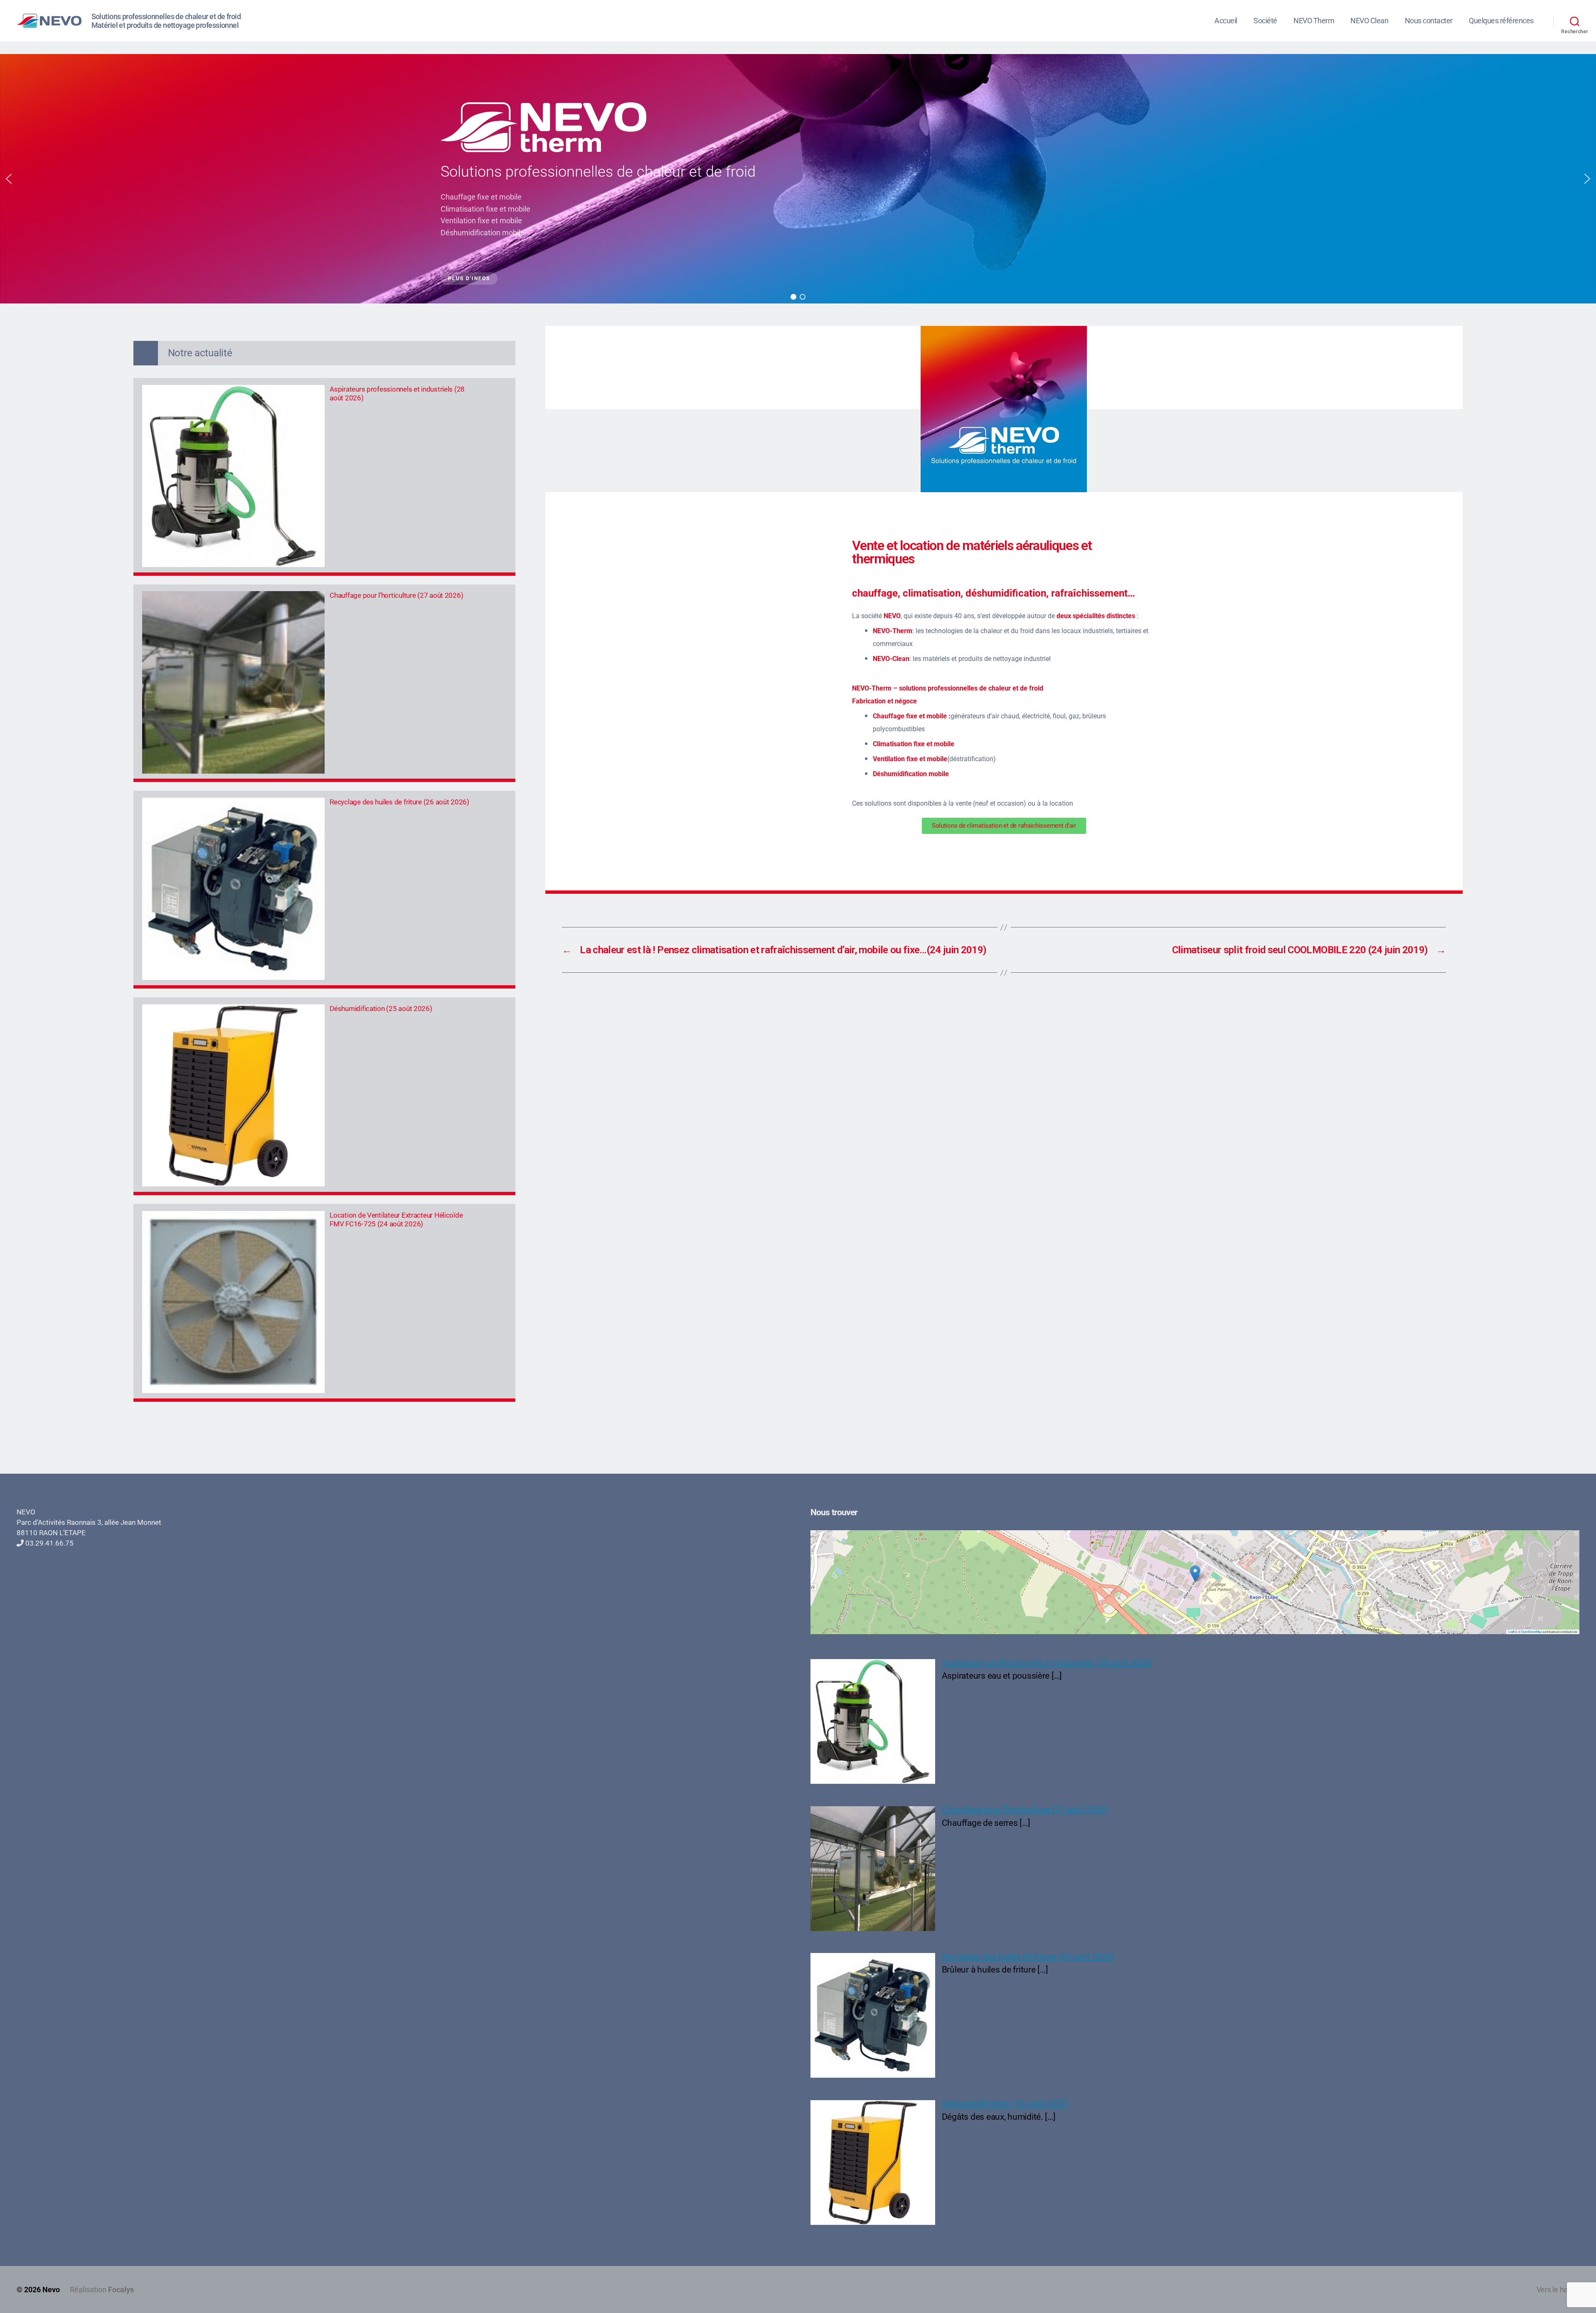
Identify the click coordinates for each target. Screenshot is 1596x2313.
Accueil (1226, 21)
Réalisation (102, 2290)
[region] (798, 179)
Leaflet (1512, 1631)
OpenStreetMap (1531, 1631)
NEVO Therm (1314, 21)
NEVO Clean (1369, 21)
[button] (9, 179)
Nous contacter (1429, 21)
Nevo (51, 2290)
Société (1265, 21)
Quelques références (1501, 21)
